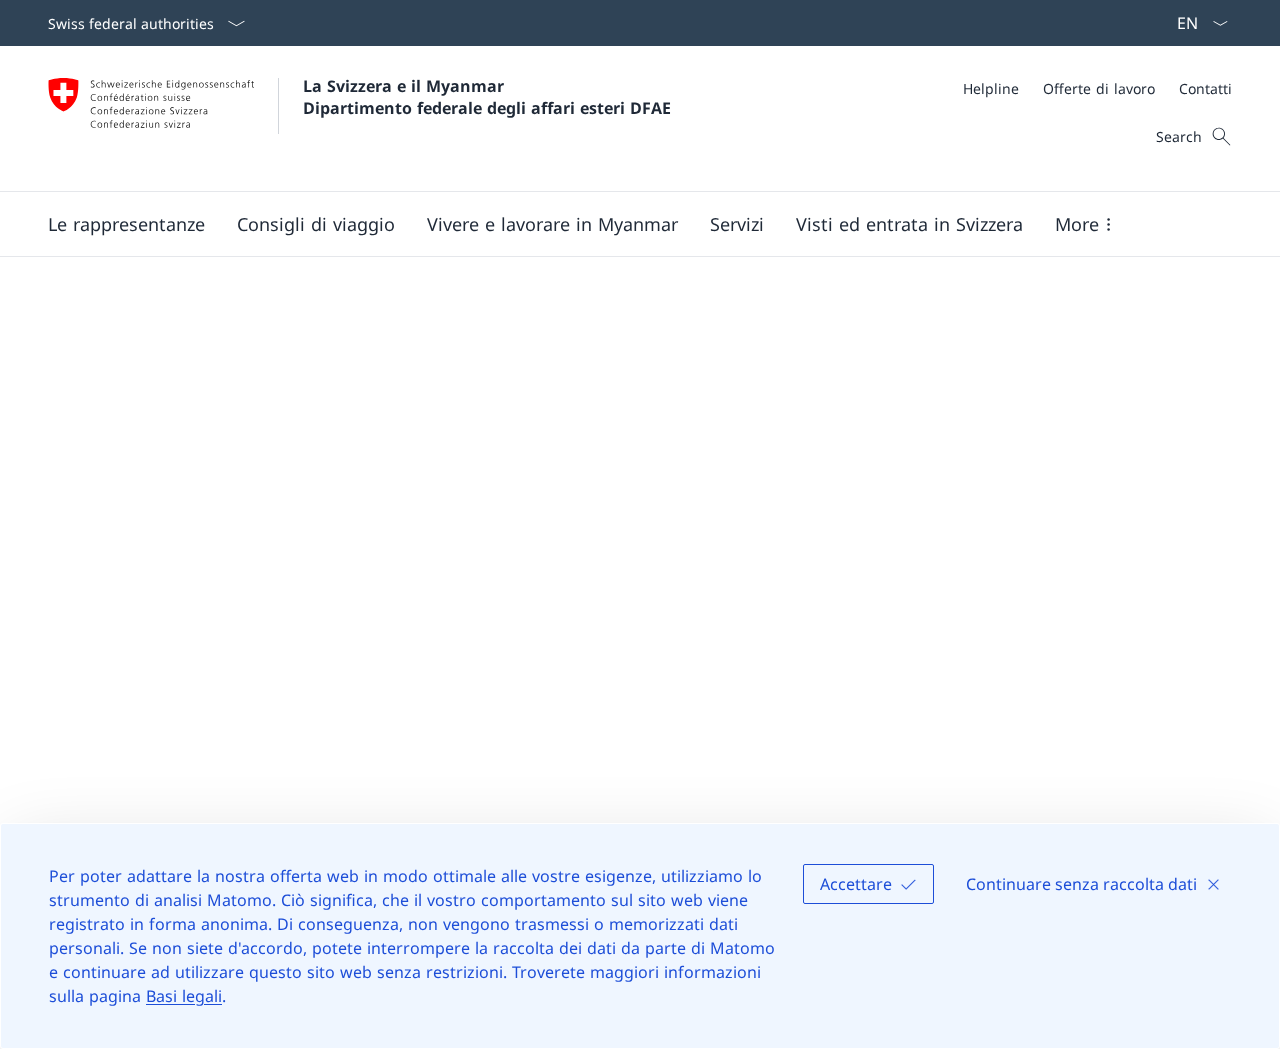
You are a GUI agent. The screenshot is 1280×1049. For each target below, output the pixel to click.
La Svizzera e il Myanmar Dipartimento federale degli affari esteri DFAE (487, 97)
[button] (126, 224)
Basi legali (184, 996)
